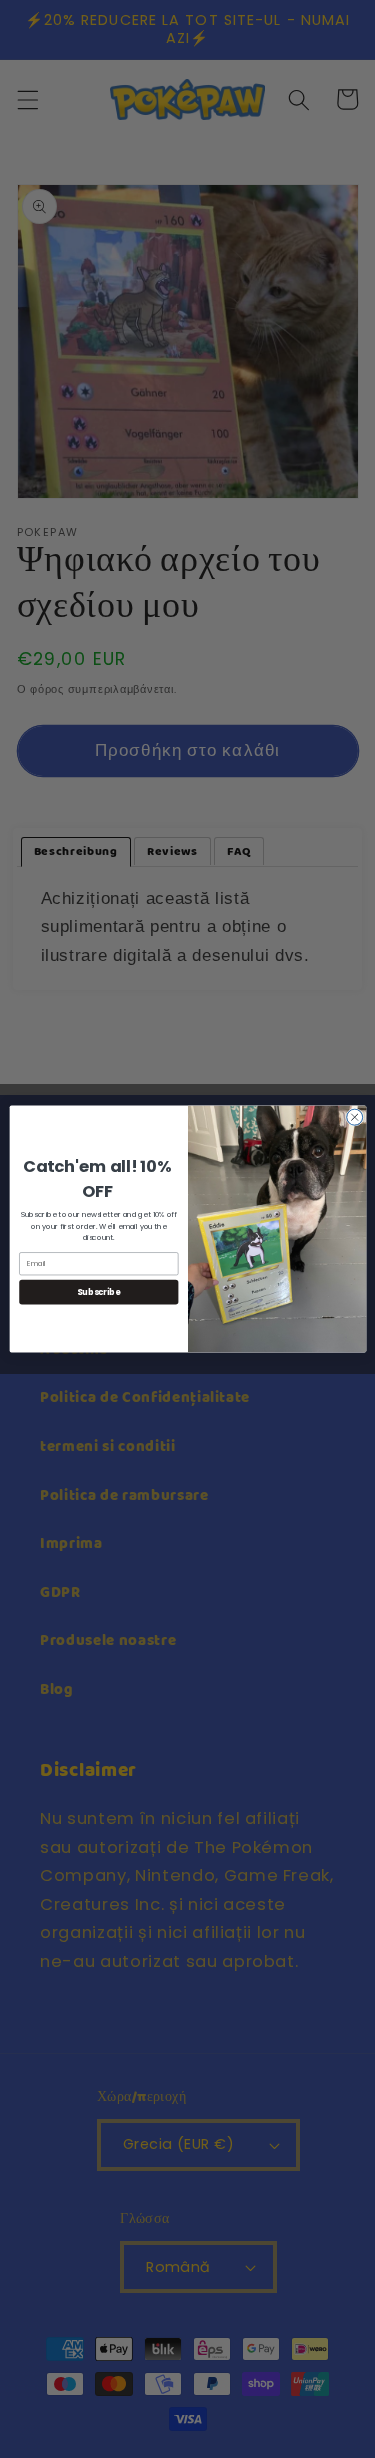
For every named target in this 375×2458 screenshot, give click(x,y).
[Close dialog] (354, 1117)
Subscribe (98, 1291)
